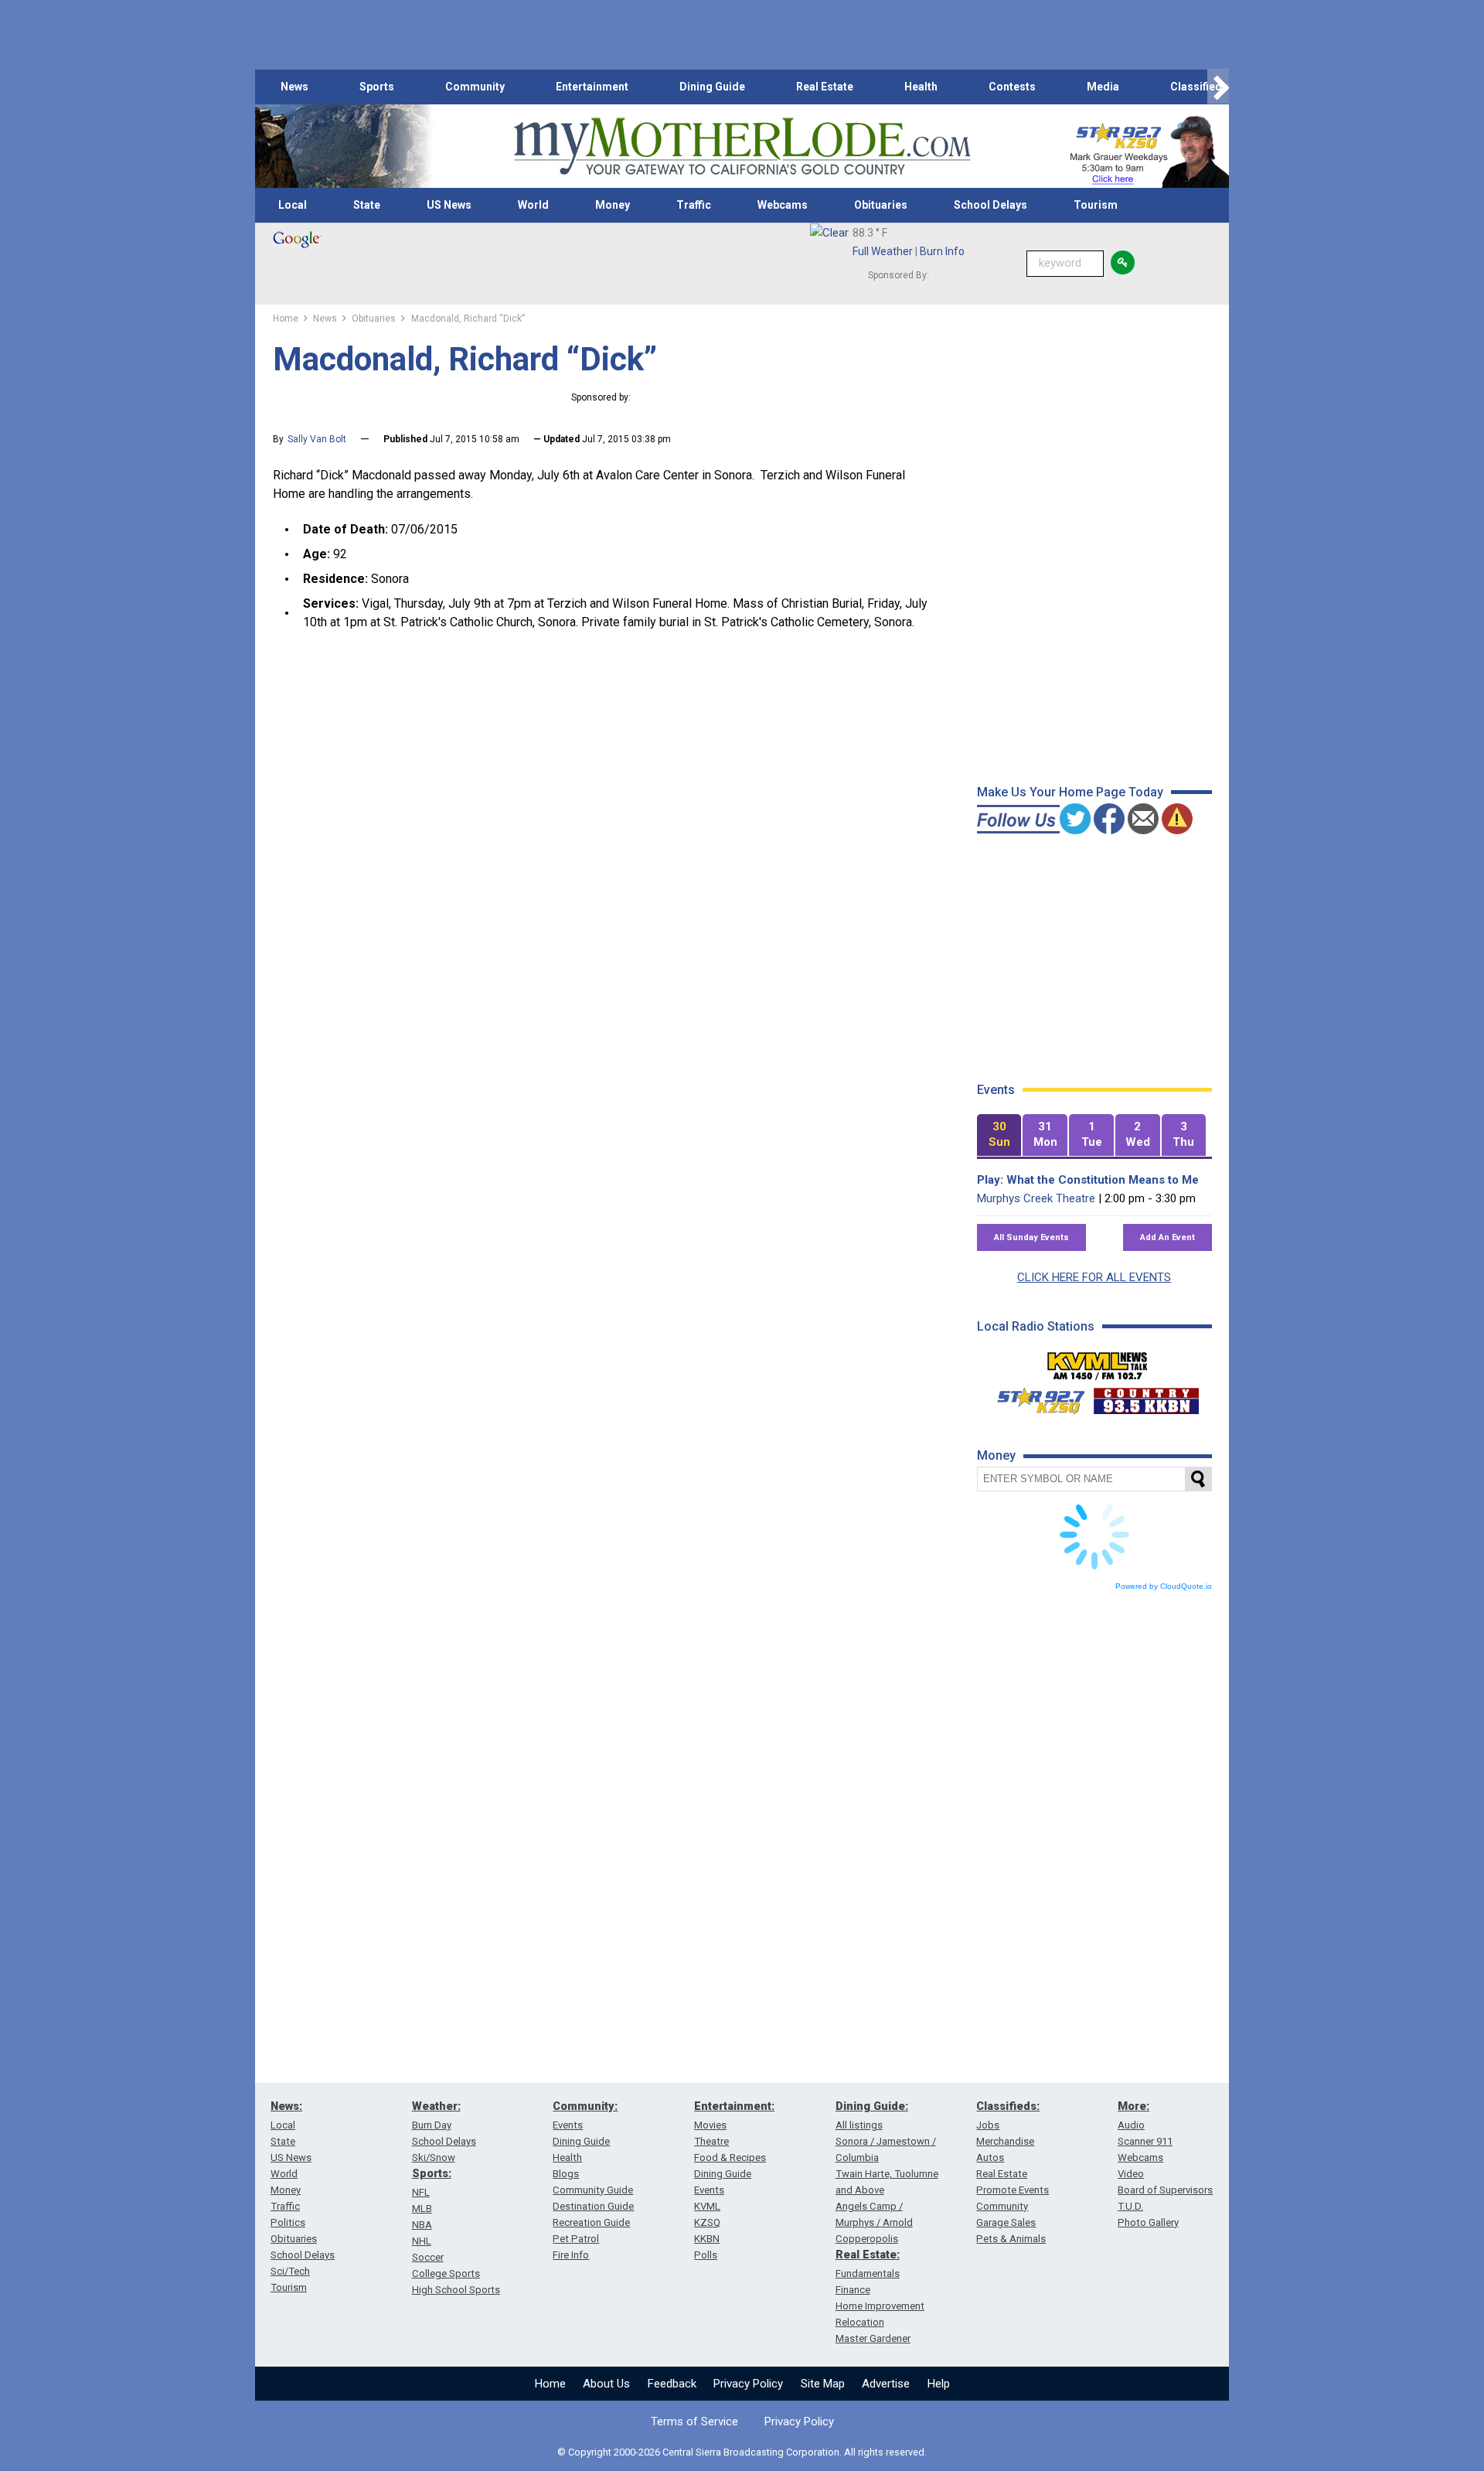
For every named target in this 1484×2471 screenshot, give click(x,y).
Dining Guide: (872, 2106)
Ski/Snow (434, 2157)
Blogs (566, 2174)
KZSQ (707, 2222)
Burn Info (942, 251)
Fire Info (571, 2255)
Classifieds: (1008, 2106)
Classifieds (1199, 87)
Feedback (672, 2384)
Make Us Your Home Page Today (1070, 792)
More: (1133, 2106)
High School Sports (456, 2290)
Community (475, 87)
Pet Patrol (576, 2239)
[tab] (999, 1135)
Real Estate (825, 87)
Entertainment (592, 87)
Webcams (783, 205)
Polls (706, 2255)
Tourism (1096, 205)
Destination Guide (593, 2206)
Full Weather (883, 251)
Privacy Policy (748, 2384)
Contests (1012, 87)
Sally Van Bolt (317, 439)
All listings (859, 2125)
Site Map (823, 2384)
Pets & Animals (1011, 2239)
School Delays (990, 205)
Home (550, 2384)
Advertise (886, 2384)
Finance (853, 2290)
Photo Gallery (1148, 2222)
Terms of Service (694, 2422)
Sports (377, 87)
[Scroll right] (1218, 87)
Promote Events (1013, 2190)
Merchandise (1005, 2141)
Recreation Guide (591, 2222)
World (533, 205)
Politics (288, 2222)
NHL (422, 2241)
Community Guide (593, 2190)
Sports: (432, 2173)
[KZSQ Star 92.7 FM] (1034, 1397)
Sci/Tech (290, 2271)
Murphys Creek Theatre (1036, 1198)
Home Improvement (880, 2306)
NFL (421, 2192)
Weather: (436, 2106)
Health (921, 87)
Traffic (694, 205)
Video (1131, 2174)
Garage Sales (1006, 2222)
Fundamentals (868, 2273)
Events (568, 2125)
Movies (710, 2125)
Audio (1131, 2125)
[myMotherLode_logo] (742, 147)
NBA (422, 2225)
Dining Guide (712, 87)
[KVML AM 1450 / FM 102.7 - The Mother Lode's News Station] (1098, 1362)
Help (939, 2384)
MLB (422, 2209)
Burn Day (432, 2125)
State (367, 205)
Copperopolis (867, 2239)
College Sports (446, 2273)
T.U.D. (1130, 2206)
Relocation (860, 2322)
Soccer (428, 2257)
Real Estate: (868, 2255)
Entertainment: (734, 2106)
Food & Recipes (730, 2157)
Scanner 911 (1145, 2141)
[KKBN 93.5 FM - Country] (1146, 1397)
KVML (707, 2206)
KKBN (707, 2239)
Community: (585, 2106)
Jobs (988, 2125)
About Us (606, 2384)
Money (613, 205)
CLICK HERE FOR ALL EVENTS (1094, 1277)
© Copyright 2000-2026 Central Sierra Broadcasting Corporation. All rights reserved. (742, 2452)
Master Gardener (873, 2338)
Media (1103, 87)
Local (293, 205)
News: (286, 2106)
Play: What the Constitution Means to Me (1088, 1180)
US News (449, 205)
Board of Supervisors (1165, 2190)
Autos (990, 2157)
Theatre (711, 2141)
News (294, 87)
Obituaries (881, 205)
